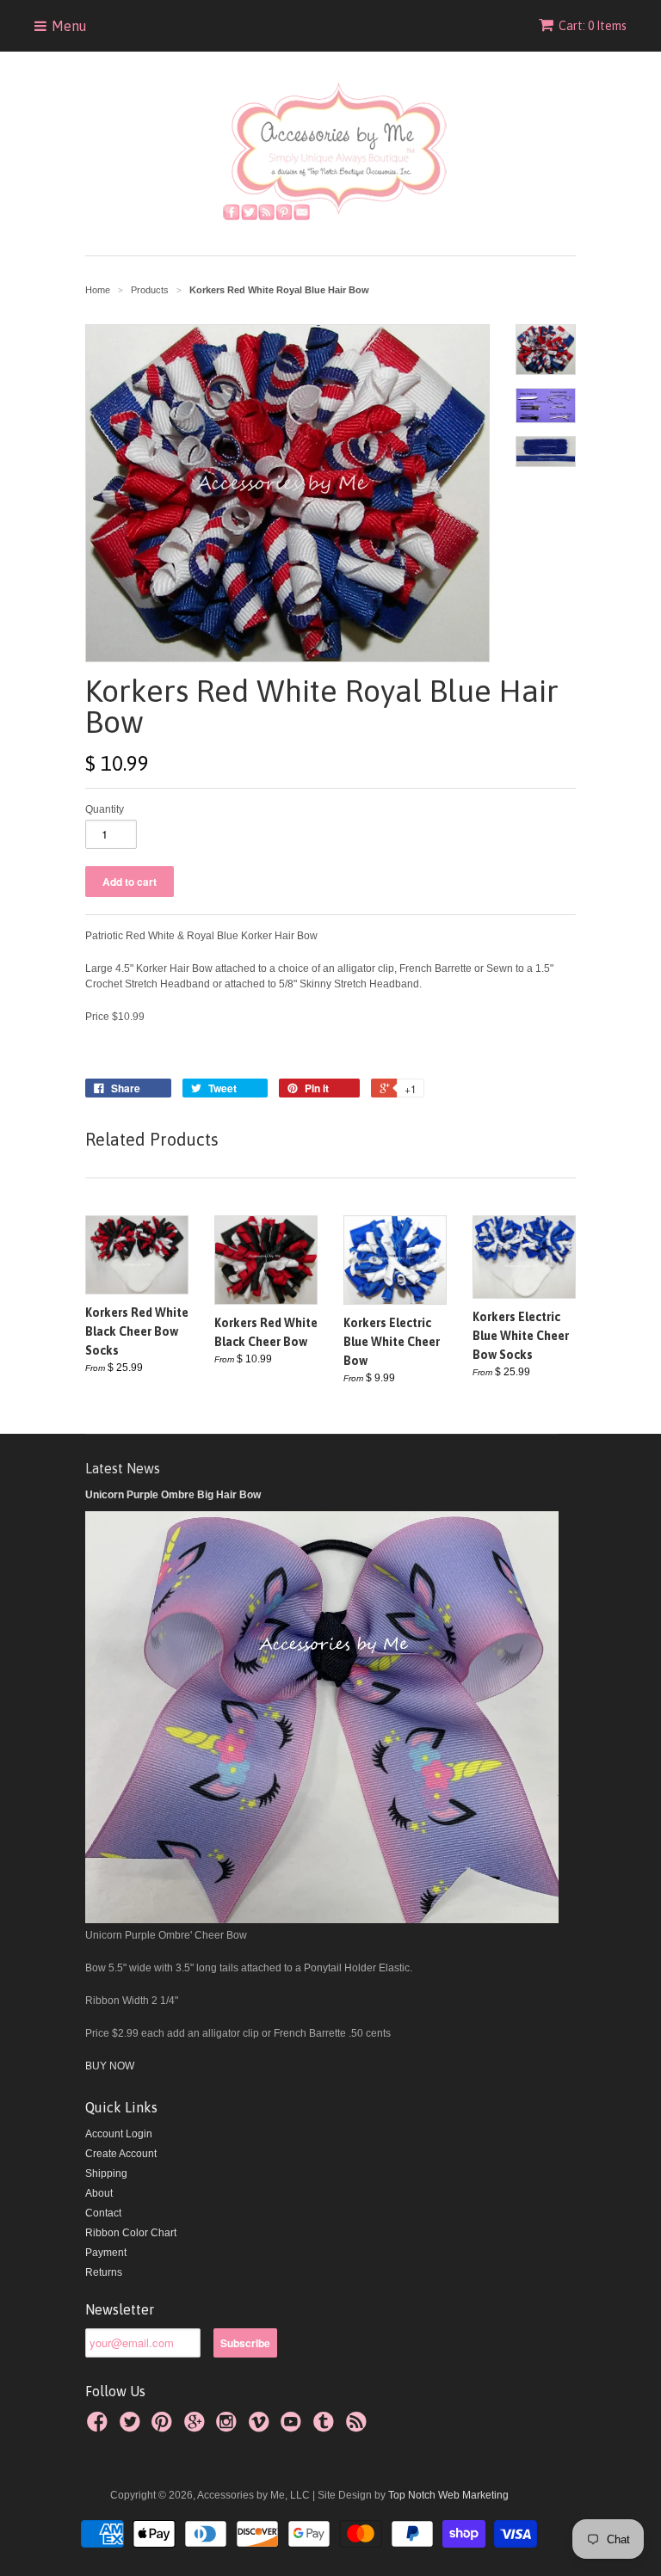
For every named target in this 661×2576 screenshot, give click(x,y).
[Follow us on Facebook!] (100, 2427)
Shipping (106, 2173)
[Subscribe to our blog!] (359, 2427)
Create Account (121, 2154)
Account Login (119, 2134)
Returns (104, 2272)
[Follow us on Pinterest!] (164, 2427)
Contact (103, 2213)
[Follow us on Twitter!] (133, 2427)
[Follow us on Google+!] (197, 2427)
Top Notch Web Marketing (447, 2495)
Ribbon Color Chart (131, 2233)
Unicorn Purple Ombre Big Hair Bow (173, 1495)
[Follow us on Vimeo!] (262, 2427)
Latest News (123, 1468)
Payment (106, 2253)
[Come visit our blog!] (326, 2427)
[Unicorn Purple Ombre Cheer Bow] (322, 1920)
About (99, 2193)
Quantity (105, 809)
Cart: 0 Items (593, 26)
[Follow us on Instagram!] (229, 2427)
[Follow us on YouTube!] (293, 2427)
